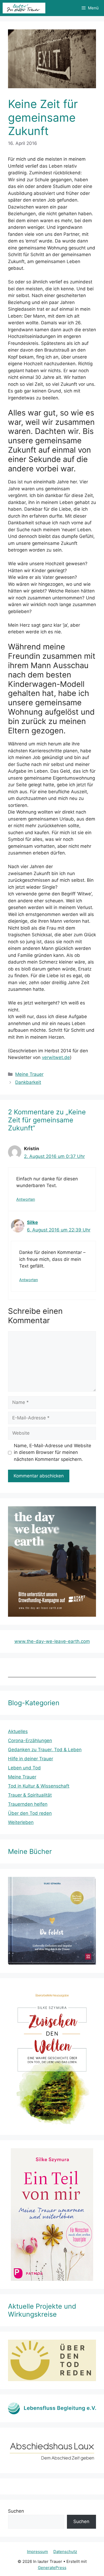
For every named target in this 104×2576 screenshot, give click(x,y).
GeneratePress (52, 2568)
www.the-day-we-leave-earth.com (52, 1641)
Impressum (37, 2552)
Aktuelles (18, 1731)
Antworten (26, 1199)
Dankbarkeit (28, 1082)
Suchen (16, 2511)
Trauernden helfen (28, 1804)
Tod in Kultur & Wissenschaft (39, 1786)
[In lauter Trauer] (24, 8)
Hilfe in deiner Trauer (31, 1759)
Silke (32, 1222)
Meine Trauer (29, 1074)
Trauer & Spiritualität (30, 1795)
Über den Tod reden (30, 1813)
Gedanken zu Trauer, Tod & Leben (45, 1750)
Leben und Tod (24, 1768)
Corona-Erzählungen (30, 1741)
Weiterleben (21, 1822)
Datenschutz (65, 2552)
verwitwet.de (56, 1057)
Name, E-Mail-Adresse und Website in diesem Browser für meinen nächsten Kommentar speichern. (53, 1452)
